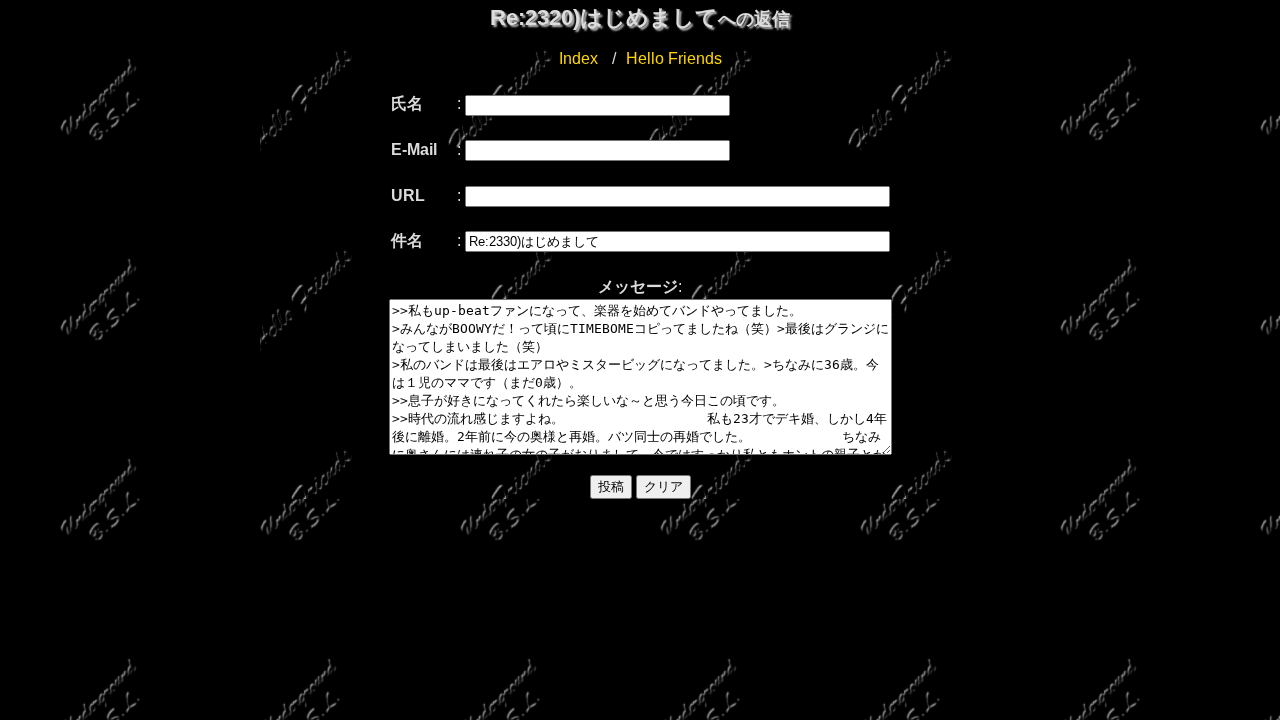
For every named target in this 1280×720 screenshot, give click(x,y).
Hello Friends (674, 58)
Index (578, 58)
